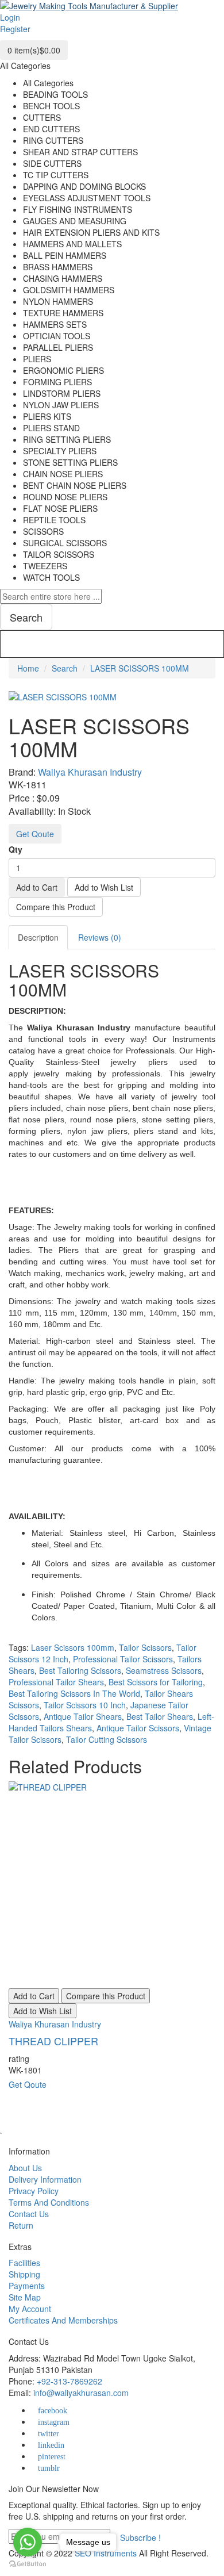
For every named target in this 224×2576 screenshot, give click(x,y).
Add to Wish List (104, 887)
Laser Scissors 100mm (73, 1647)
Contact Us (29, 2214)
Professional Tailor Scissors (123, 1659)
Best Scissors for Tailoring (156, 1682)
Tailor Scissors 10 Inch (85, 1705)
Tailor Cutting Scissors (107, 1739)
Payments (27, 2286)
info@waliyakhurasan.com (81, 2393)
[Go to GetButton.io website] (28, 2564)
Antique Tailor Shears (83, 1716)
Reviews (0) (100, 937)
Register (15, 29)
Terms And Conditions (49, 2202)
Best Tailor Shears (160, 1716)
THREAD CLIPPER (53, 2041)
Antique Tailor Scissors (138, 1728)
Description (38, 937)
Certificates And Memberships (63, 2320)
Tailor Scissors (145, 1647)
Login (10, 17)
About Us (25, 2168)
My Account (30, 2309)
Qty (16, 849)
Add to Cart (37, 887)
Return (21, 2225)
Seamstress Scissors (164, 1670)
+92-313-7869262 (69, 2381)
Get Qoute (35, 834)
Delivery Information (45, 2179)
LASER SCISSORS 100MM (140, 668)
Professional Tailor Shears (56, 1682)
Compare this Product (56, 907)
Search (65, 668)
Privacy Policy (34, 2191)
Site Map (25, 2297)
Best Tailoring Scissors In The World (74, 1693)
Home (28, 668)
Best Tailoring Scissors (80, 1670)
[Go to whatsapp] (28, 2542)
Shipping (24, 2274)
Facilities (24, 2263)
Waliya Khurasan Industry (90, 772)
